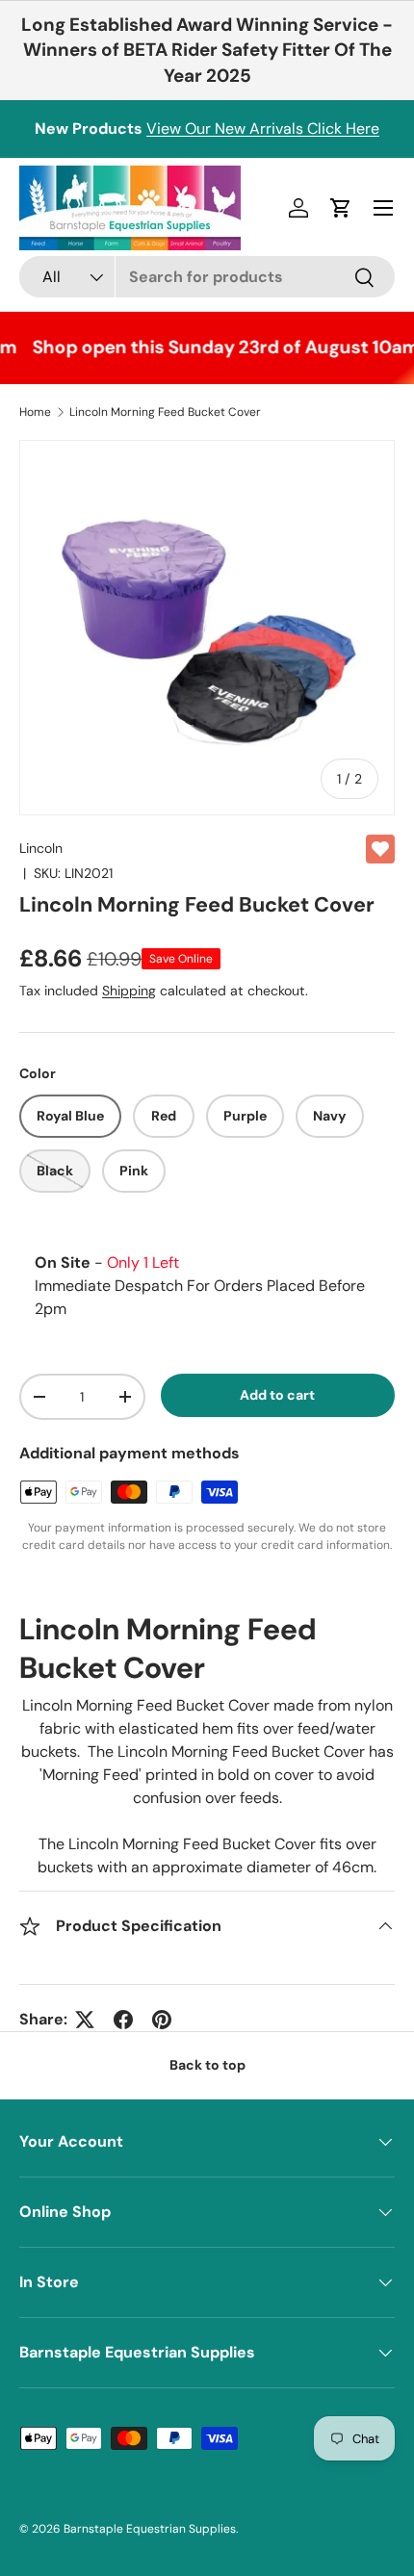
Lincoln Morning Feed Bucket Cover (165, 412)
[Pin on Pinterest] (162, 2020)
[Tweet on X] (85, 2020)
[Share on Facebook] (123, 2020)
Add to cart (277, 1395)
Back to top (207, 2065)
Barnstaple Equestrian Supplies (150, 2529)
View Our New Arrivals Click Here (263, 129)
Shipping (129, 991)
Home (35, 412)
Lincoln (41, 848)
